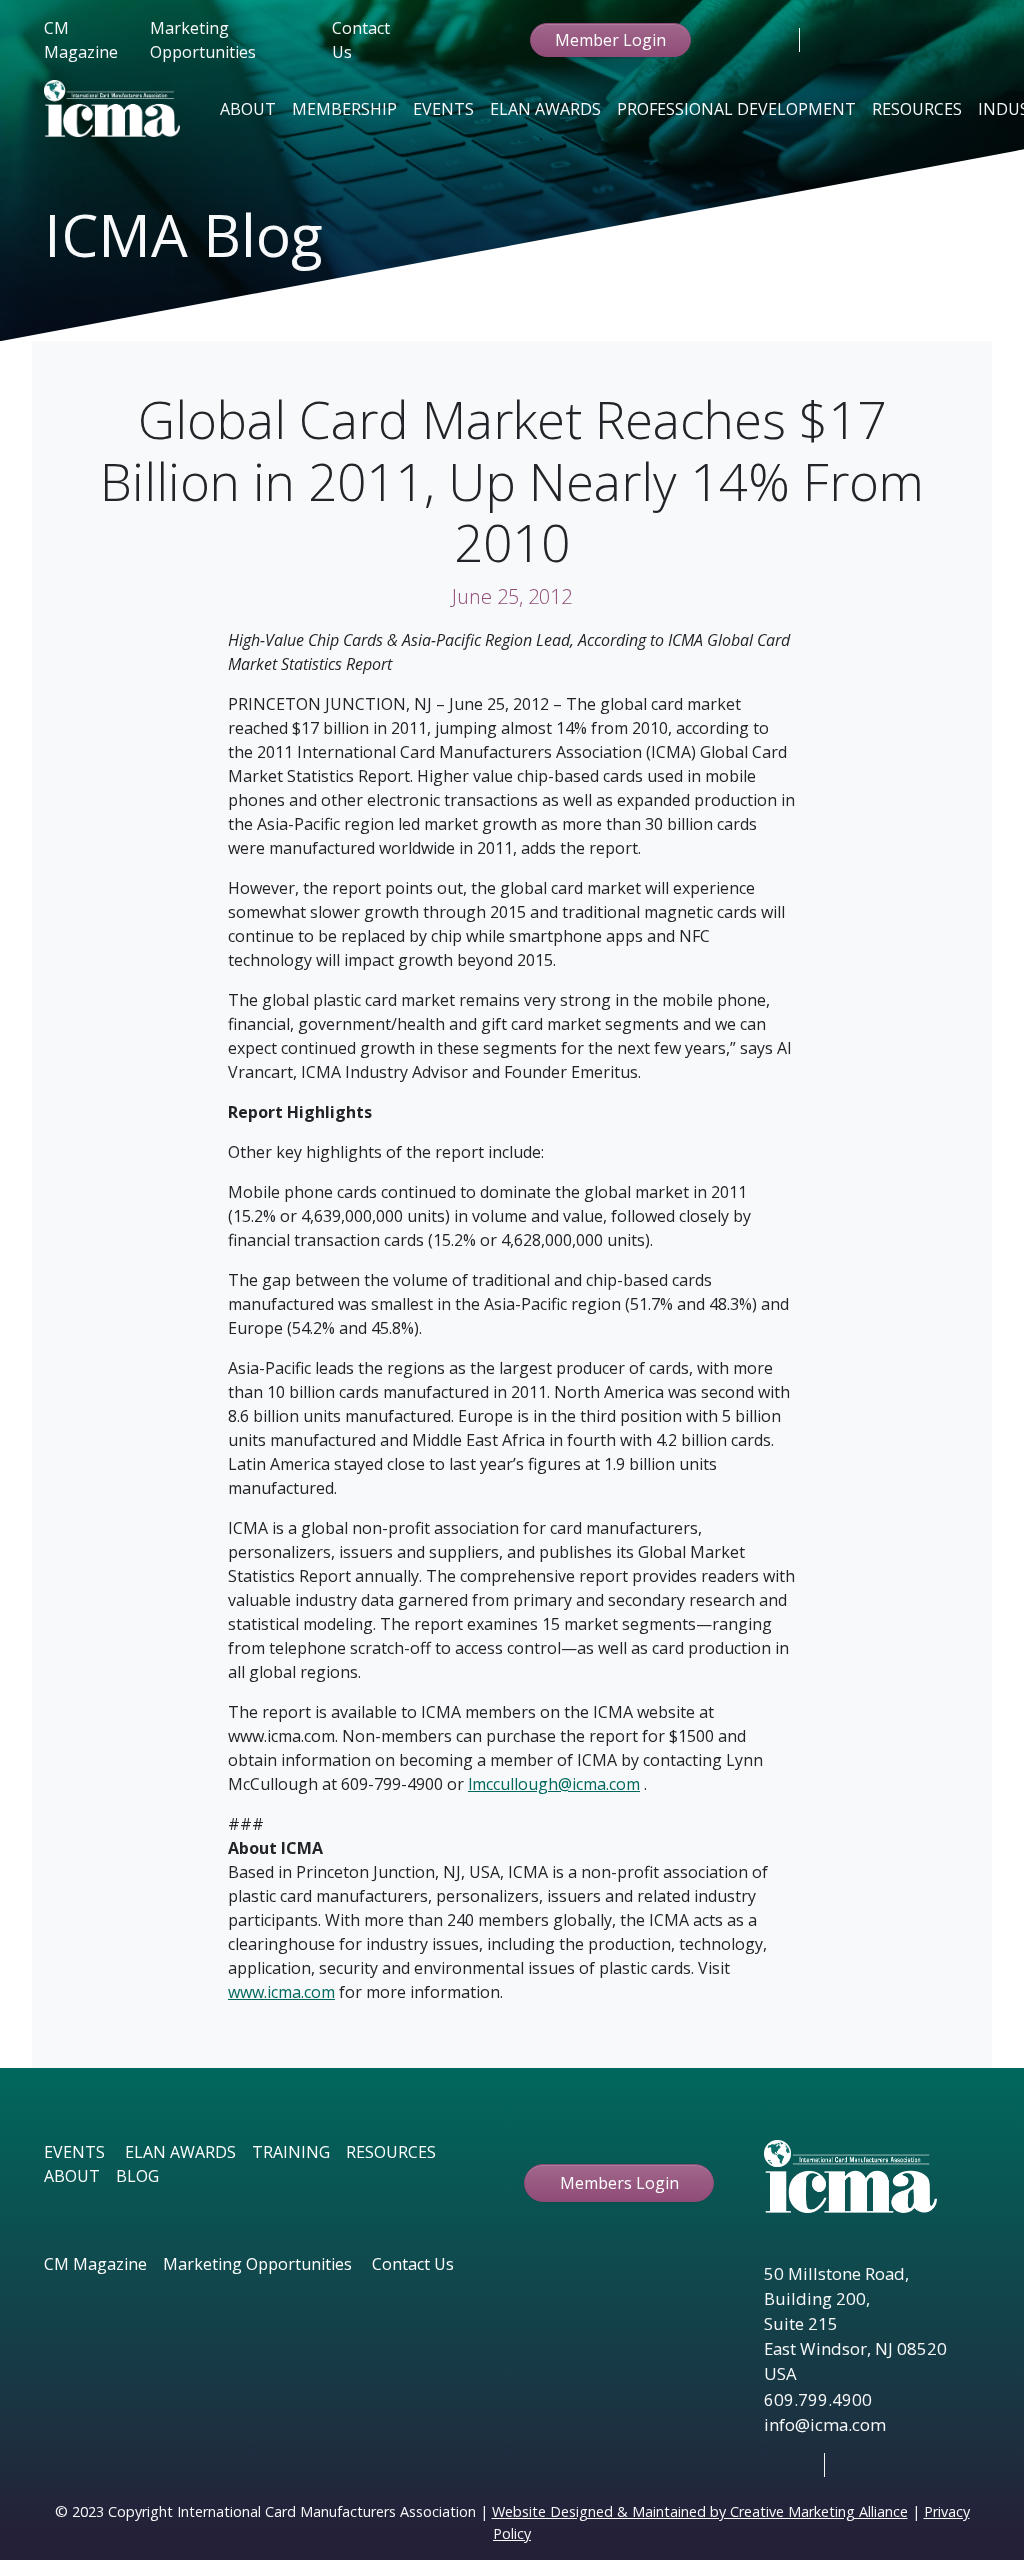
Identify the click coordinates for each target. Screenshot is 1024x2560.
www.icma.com (281, 1992)
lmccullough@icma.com (554, 1784)
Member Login (610, 40)
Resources (917, 109)
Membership (344, 109)
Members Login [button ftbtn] (619, 2183)
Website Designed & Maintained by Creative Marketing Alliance (700, 2511)
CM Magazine (81, 40)
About (248, 109)
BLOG (137, 2176)
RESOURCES (391, 2152)
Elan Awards (545, 109)
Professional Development (736, 109)
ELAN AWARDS (180, 2152)
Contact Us (361, 40)
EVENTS (74, 2152)
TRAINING (291, 2152)
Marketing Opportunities (203, 40)
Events (443, 109)
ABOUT (72, 2176)
